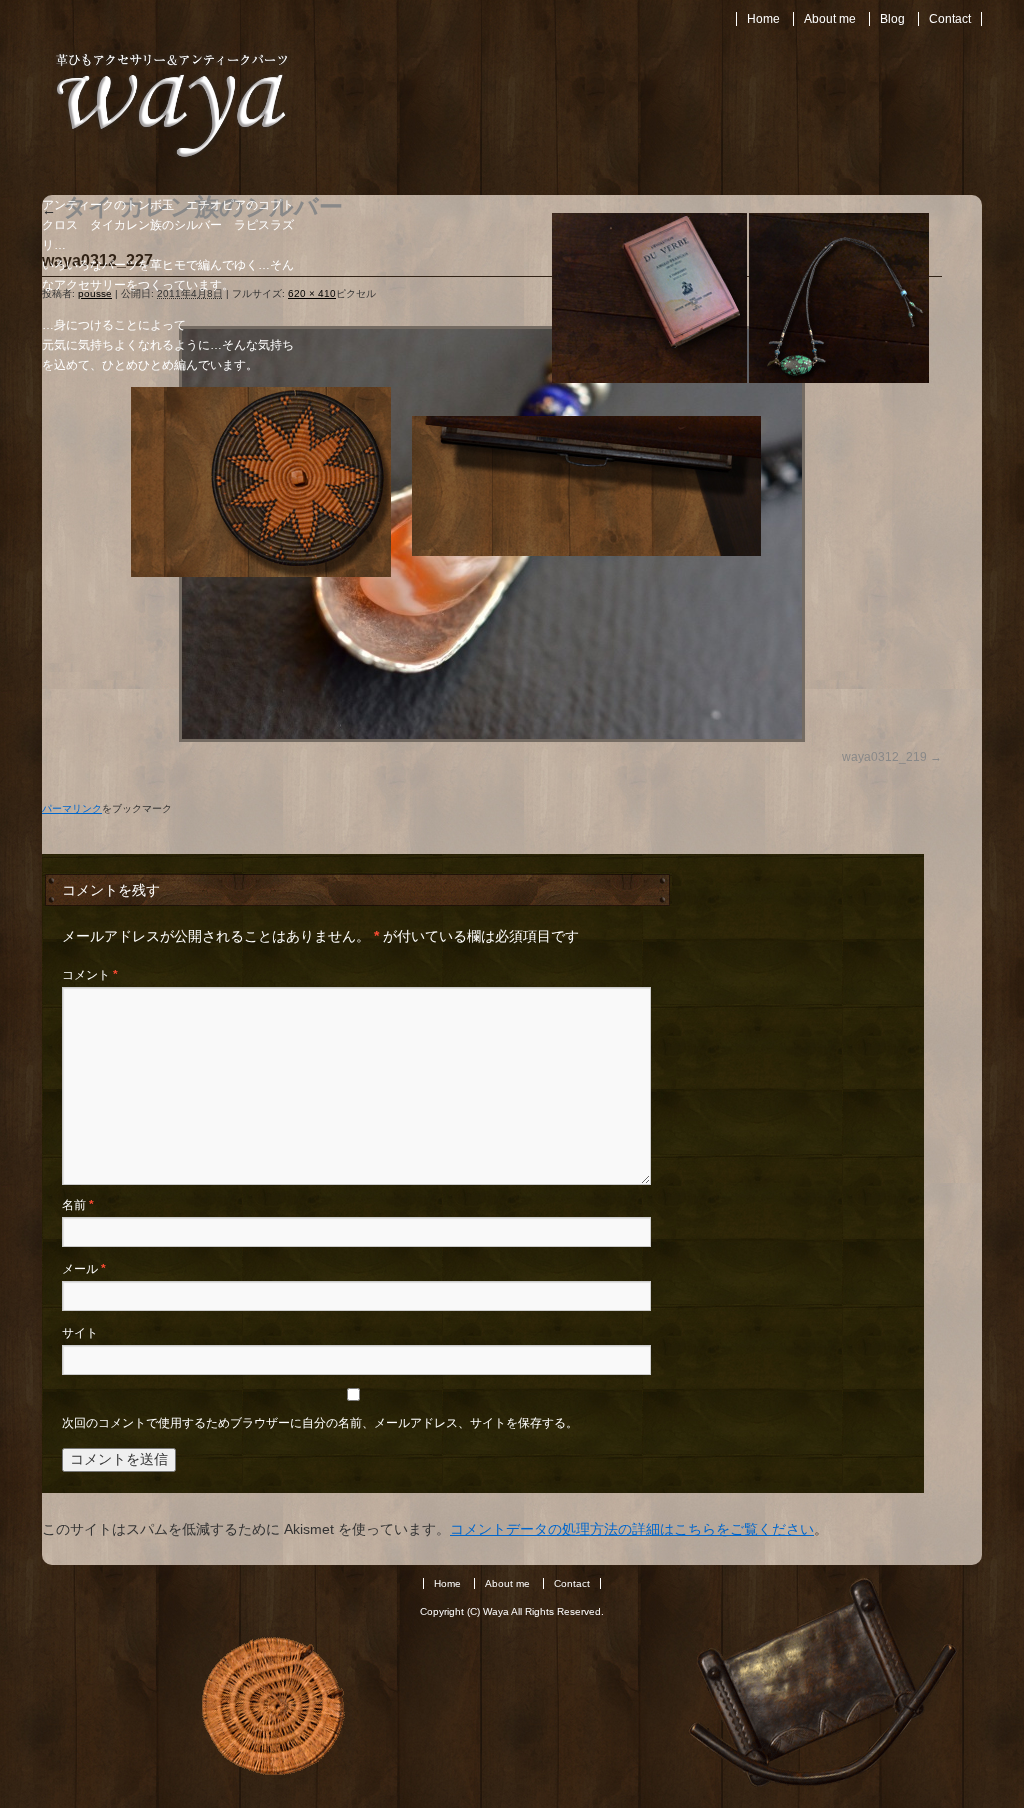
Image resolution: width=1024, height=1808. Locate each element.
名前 (78, 1205)
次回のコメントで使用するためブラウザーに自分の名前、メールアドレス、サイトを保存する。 (320, 1423)
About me (830, 19)
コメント (90, 975)
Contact (950, 19)
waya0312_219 (884, 757)
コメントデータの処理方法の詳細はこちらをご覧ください (632, 1529)
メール (84, 1269)
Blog (892, 19)
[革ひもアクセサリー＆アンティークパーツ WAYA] (171, 159)
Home (763, 19)
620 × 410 (312, 293)
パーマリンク (72, 808)
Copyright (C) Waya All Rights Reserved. (512, 1611)
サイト (80, 1333)
